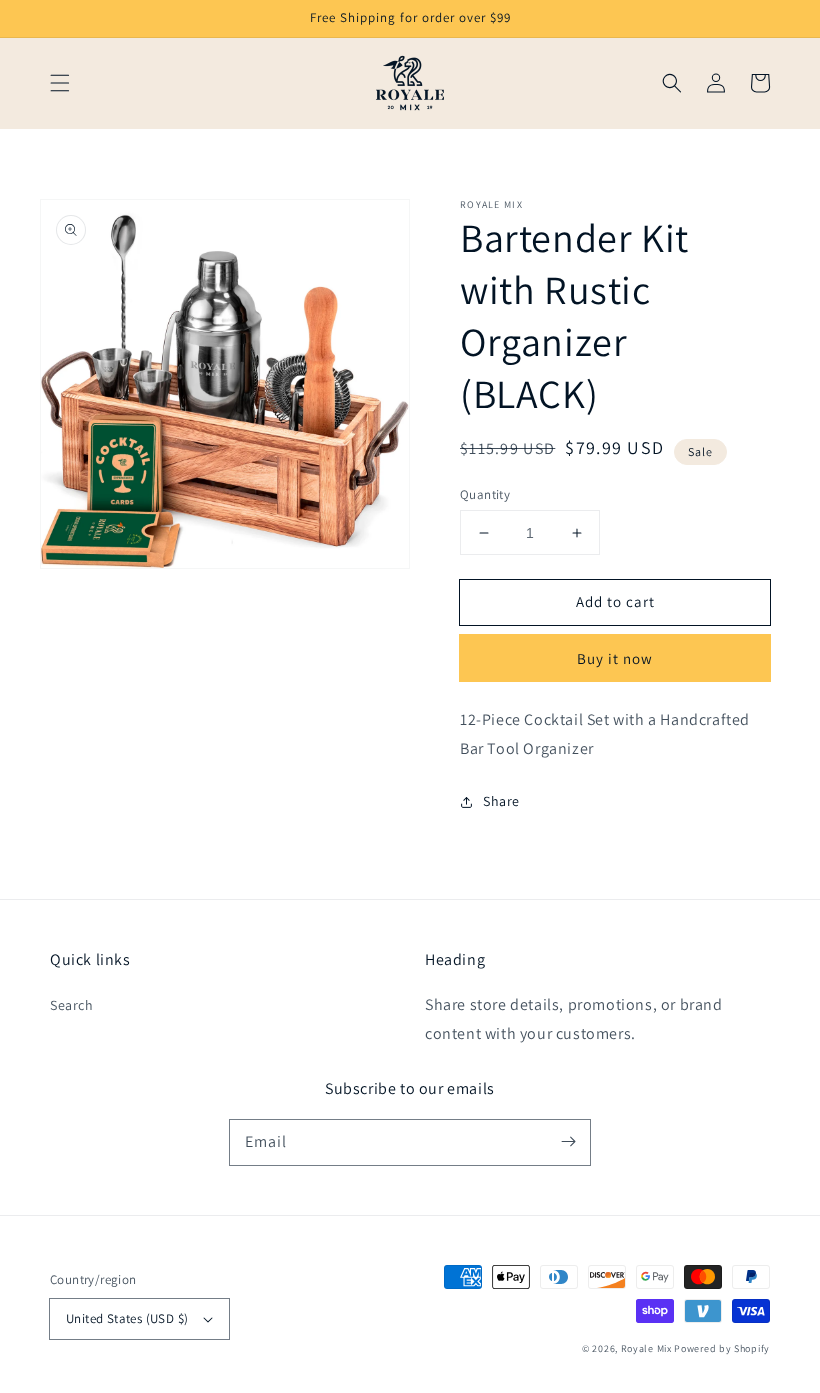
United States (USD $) (127, 1318)
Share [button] (501, 801)
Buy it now (615, 658)
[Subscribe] (568, 1142)
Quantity (485, 494)
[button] (60, 83)
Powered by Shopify (722, 1348)
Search (72, 1005)
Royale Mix (646, 1348)
